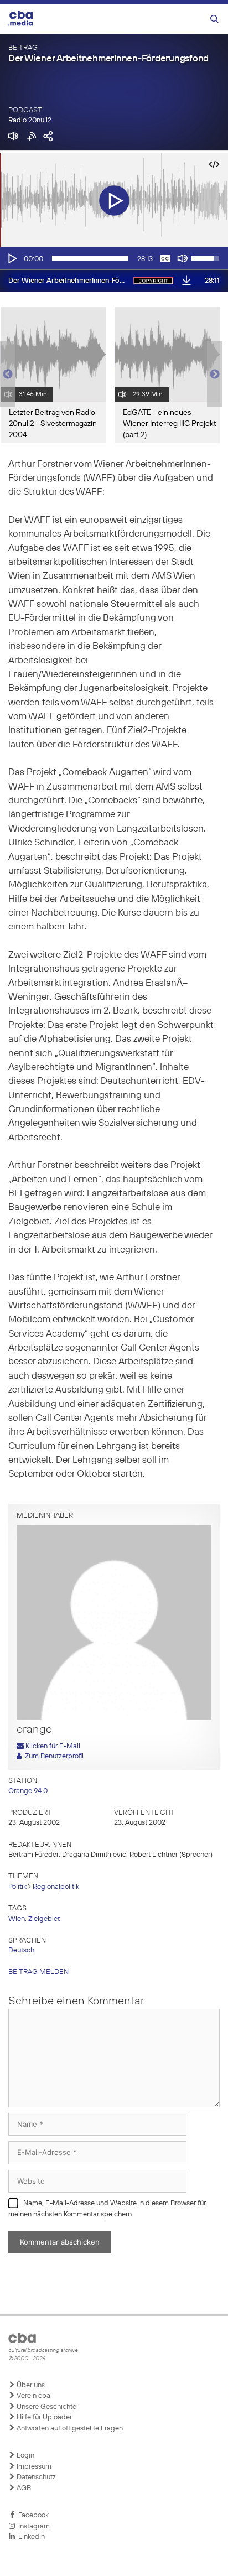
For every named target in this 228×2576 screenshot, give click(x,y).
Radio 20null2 (30, 120)
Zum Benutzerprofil (53, 1756)
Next (215, 375)
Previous (6, 375)
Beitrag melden (38, 1972)
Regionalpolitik (56, 1887)
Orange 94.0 (28, 1791)
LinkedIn (30, 2537)
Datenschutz (35, 2477)
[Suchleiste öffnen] (214, 20)
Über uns (30, 2385)
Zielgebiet (44, 1919)
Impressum (33, 2467)
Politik (17, 1887)
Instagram (32, 2526)
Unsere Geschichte (46, 2407)
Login (25, 2456)
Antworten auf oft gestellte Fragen (69, 2429)
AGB (23, 2488)
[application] (114, 258)
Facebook (32, 2515)
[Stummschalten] (183, 258)
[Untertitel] (165, 258)
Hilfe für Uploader (43, 2417)
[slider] (90, 258)
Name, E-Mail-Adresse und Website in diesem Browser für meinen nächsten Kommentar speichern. (107, 2209)
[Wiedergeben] (12, 258)
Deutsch (21, 1951)
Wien (17, 1919)
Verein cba (33, 2396)
